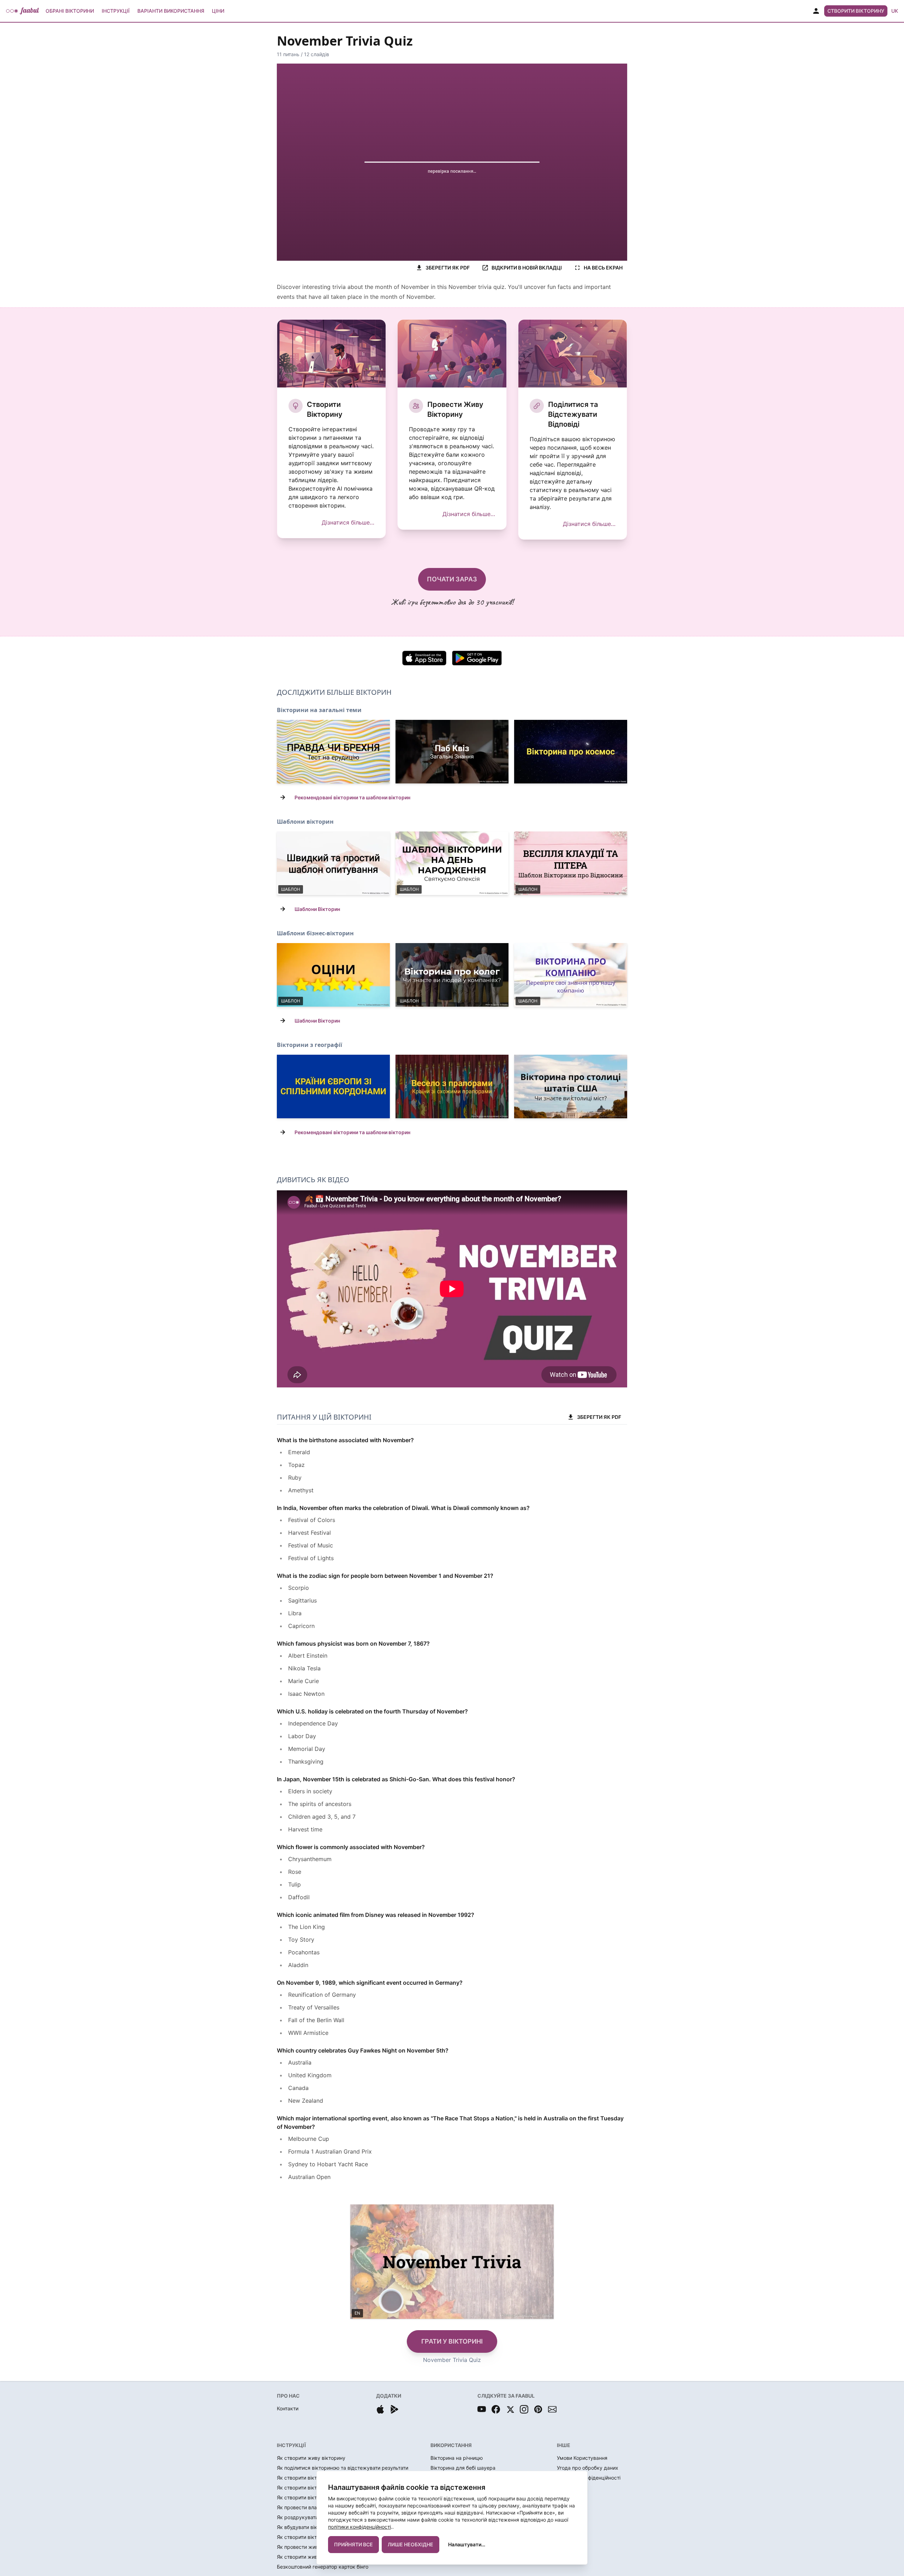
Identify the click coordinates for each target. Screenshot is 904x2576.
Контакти (288, 2408)
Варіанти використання (171, 11)
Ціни (218, 11)
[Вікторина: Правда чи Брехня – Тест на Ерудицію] (333, 752)
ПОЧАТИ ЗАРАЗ (452, 579)
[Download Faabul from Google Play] (394, 2409)
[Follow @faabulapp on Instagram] (524, 2409)
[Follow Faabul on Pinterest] (538, 2409)
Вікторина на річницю (457, 2458)
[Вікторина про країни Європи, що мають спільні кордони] (333, 1086)
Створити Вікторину (856, 11)
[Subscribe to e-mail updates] (552, 2409)
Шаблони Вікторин (317, 909)
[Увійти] (816, 11)
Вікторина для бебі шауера (463, 2468)
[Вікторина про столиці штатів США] (571, 1086)
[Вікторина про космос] (571, 752)
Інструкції (116, 11)
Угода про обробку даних (588, 2468)
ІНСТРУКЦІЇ (291, 2445)
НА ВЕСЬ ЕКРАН (603, 268)
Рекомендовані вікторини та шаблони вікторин (352, 797)
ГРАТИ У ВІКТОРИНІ (452, 2341)
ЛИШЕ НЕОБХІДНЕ (411, 2544)
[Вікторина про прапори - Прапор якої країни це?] (452, 1086)
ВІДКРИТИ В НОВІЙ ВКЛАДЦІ (527, 268)
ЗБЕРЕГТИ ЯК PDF (448, 268)
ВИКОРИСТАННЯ (451, 2445)
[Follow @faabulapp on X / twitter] (510, 2409)
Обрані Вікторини (70, 11)
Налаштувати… (467, 2544)
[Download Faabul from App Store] (380, 2409)
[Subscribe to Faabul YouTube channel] (482, 2409)
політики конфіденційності (359, 2527)
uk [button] (895, 11)
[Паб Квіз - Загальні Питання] (452, 752)
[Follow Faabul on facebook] (496, 2409)
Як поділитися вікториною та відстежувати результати (343, 2468)
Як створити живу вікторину (311, 2458)
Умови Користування (582, 2458)
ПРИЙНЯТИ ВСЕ (353, 2544)
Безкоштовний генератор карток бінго (323, 2567)
